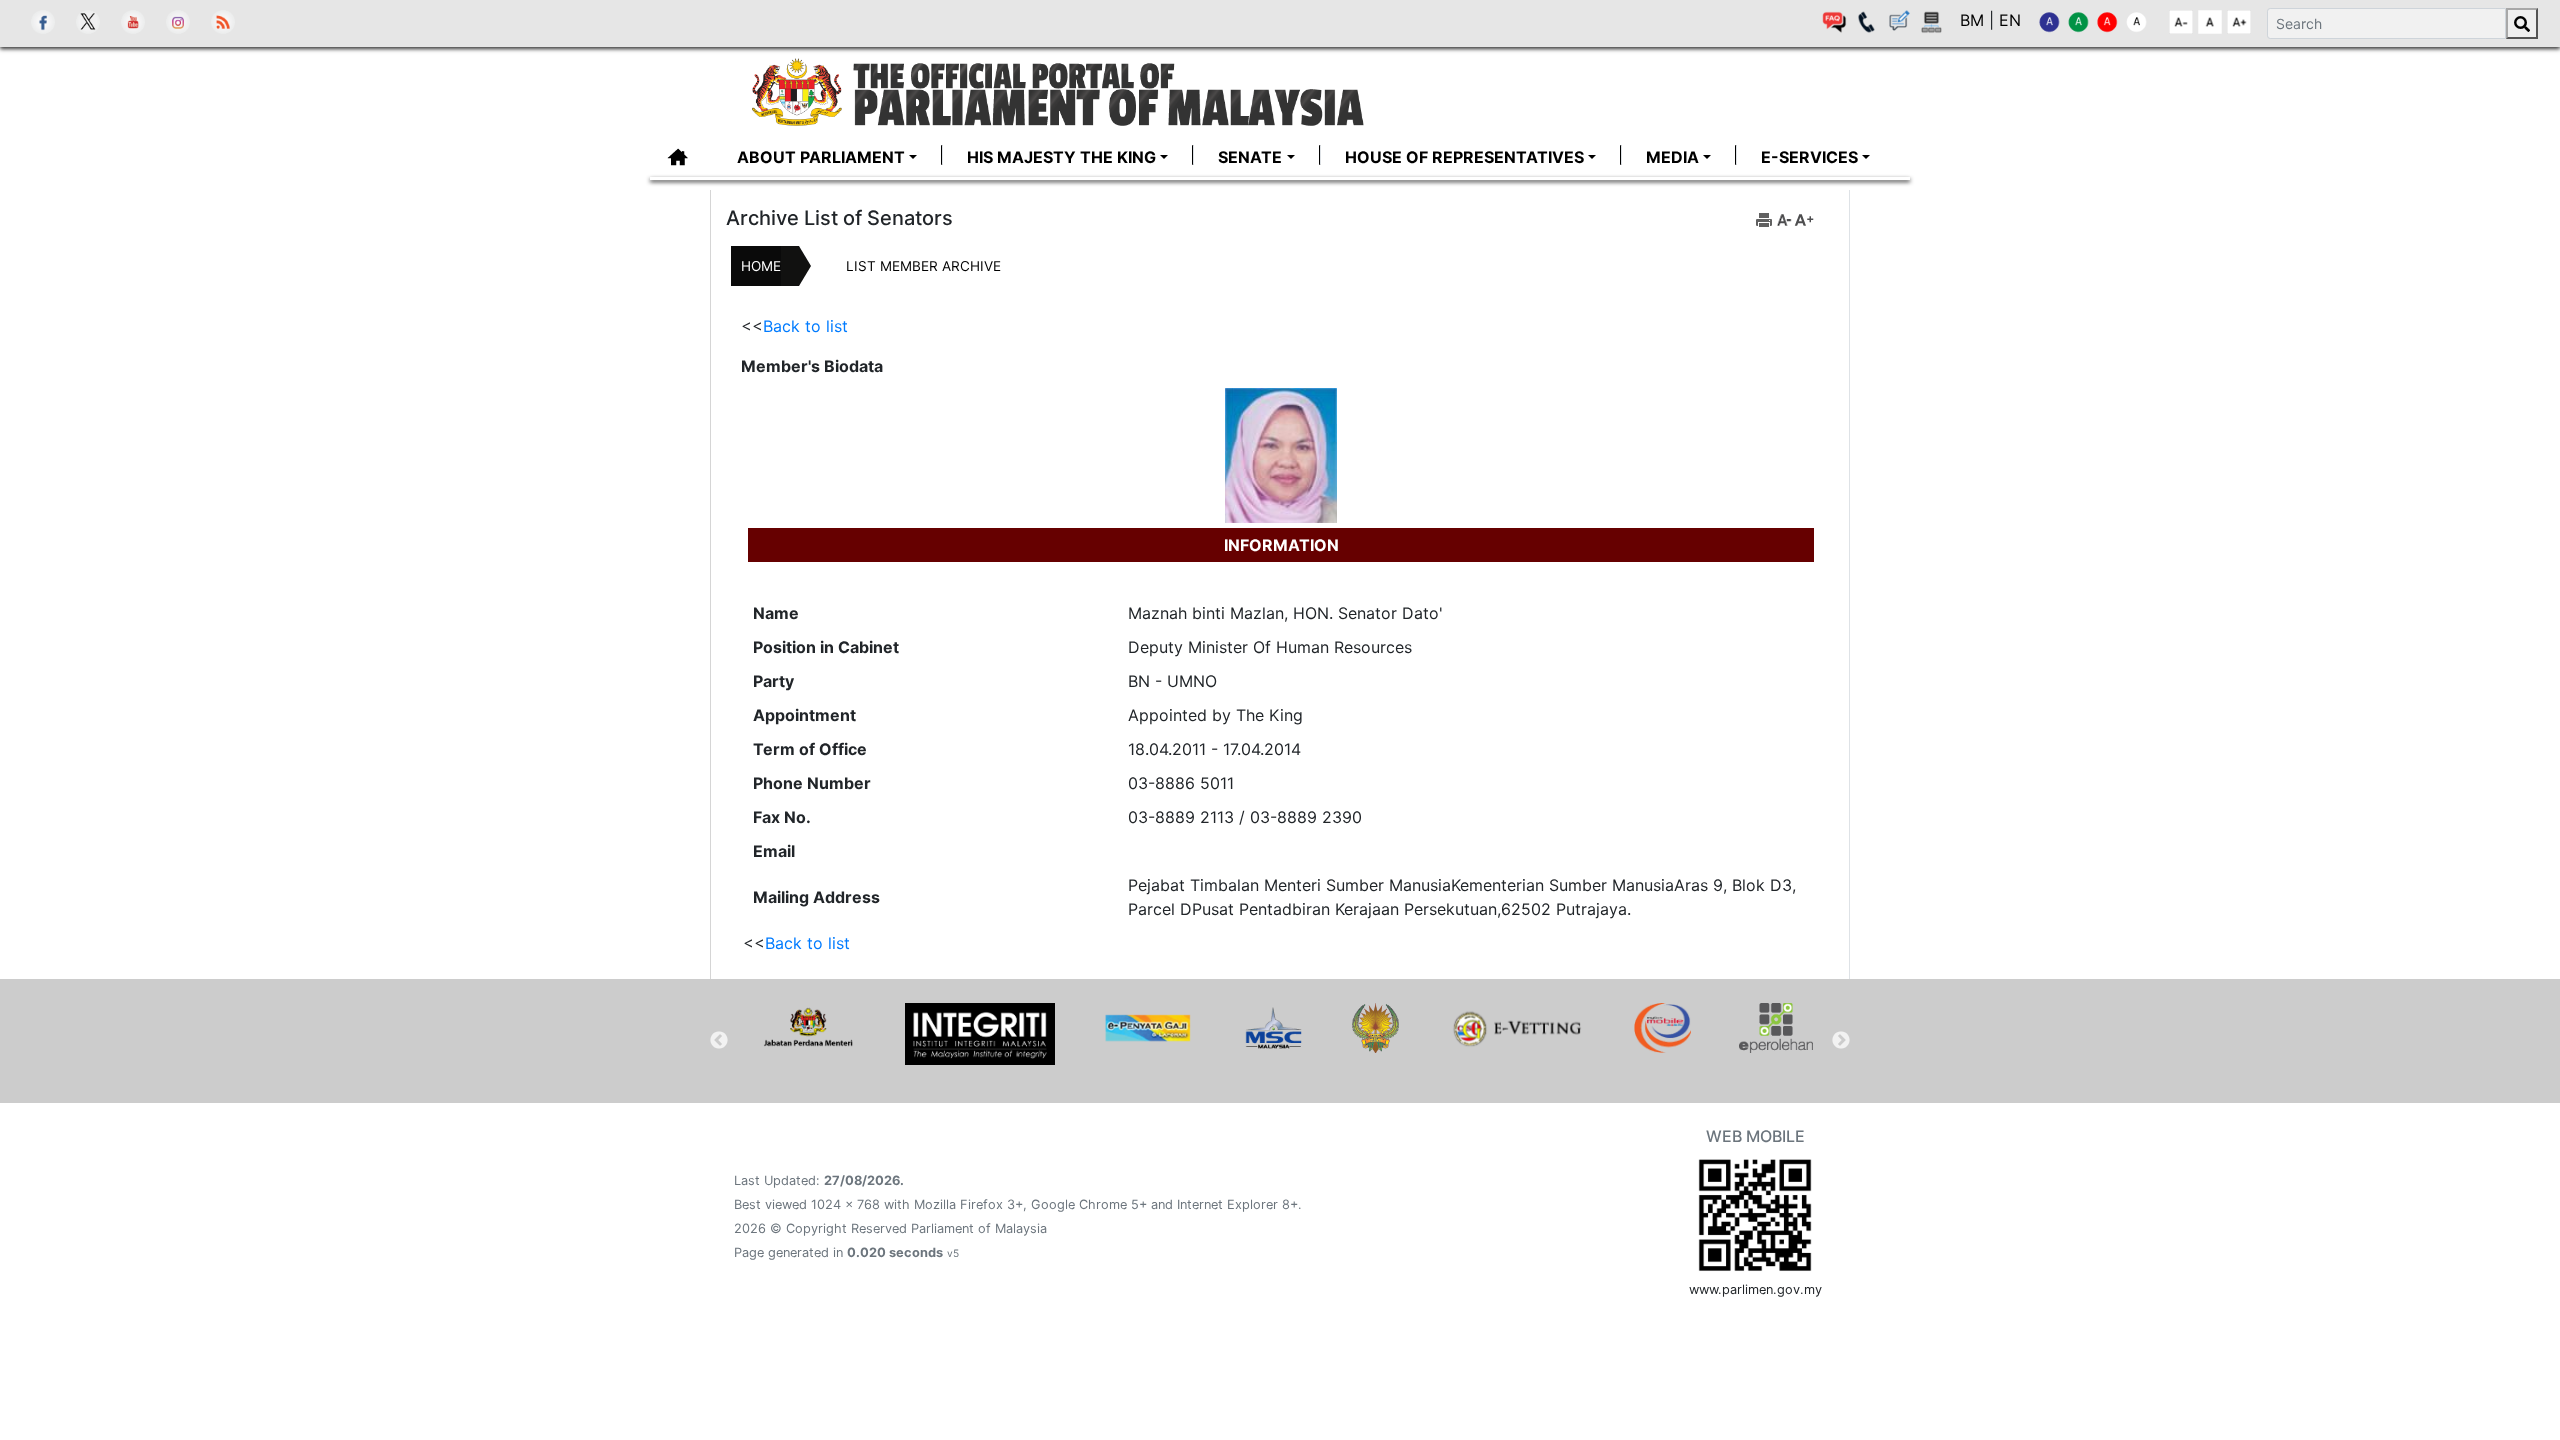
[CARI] (2522, 23)
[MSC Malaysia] (1272, 1028)
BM (1974, 20)
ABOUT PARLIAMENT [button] (821, 157)
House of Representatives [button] (1464, 157)
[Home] (1058, 90)
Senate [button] (1250, 157)
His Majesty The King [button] (1061, 157)
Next (1841, 1041)
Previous (719, 1041)
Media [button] (1672, 157)
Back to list (805, 326)
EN (2010, 20)
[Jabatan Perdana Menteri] (807, 1028)
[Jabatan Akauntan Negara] (1148, 1028)
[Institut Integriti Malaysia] (980, 1034)
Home (761, 266)
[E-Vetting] (1516, 1028)
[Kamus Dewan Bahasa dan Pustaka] (1375, 1028)
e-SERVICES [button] (1809, 157)
